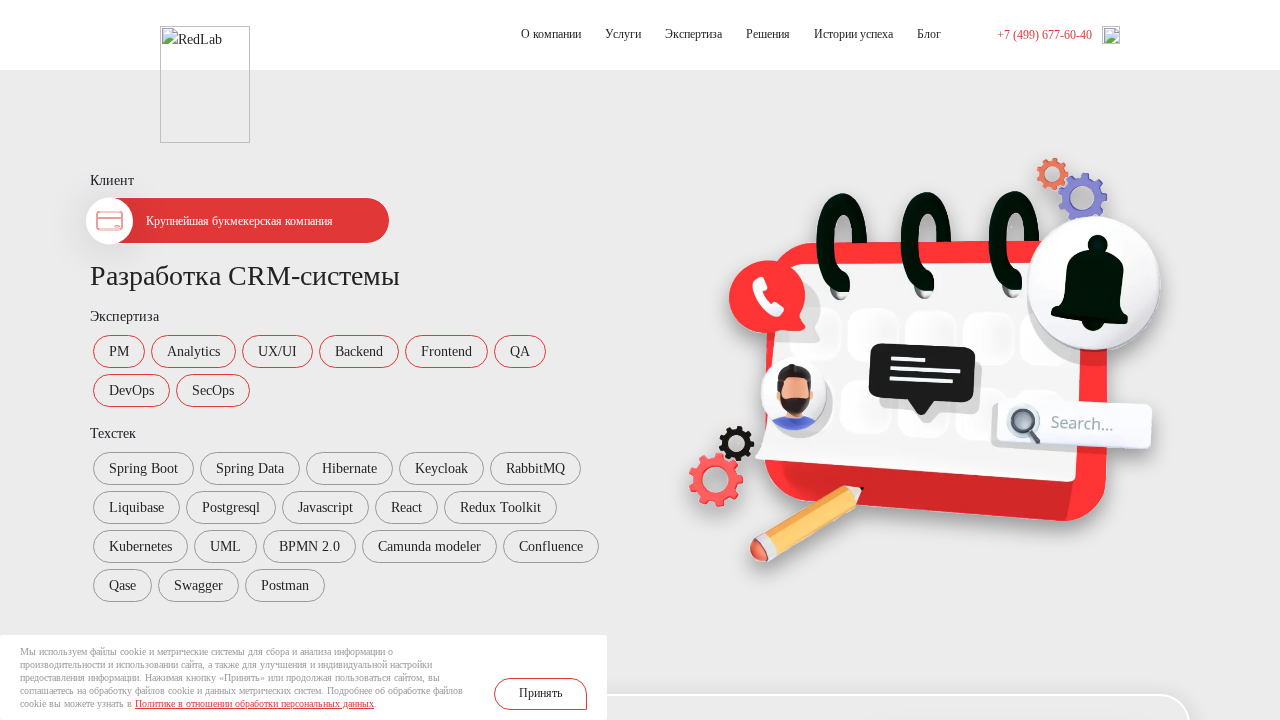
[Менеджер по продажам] (1111, 35)
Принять (540, 693)
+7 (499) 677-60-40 (1044, 35)
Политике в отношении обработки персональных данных (254, 703)
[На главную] (205, 37)
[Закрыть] (591, 651)
